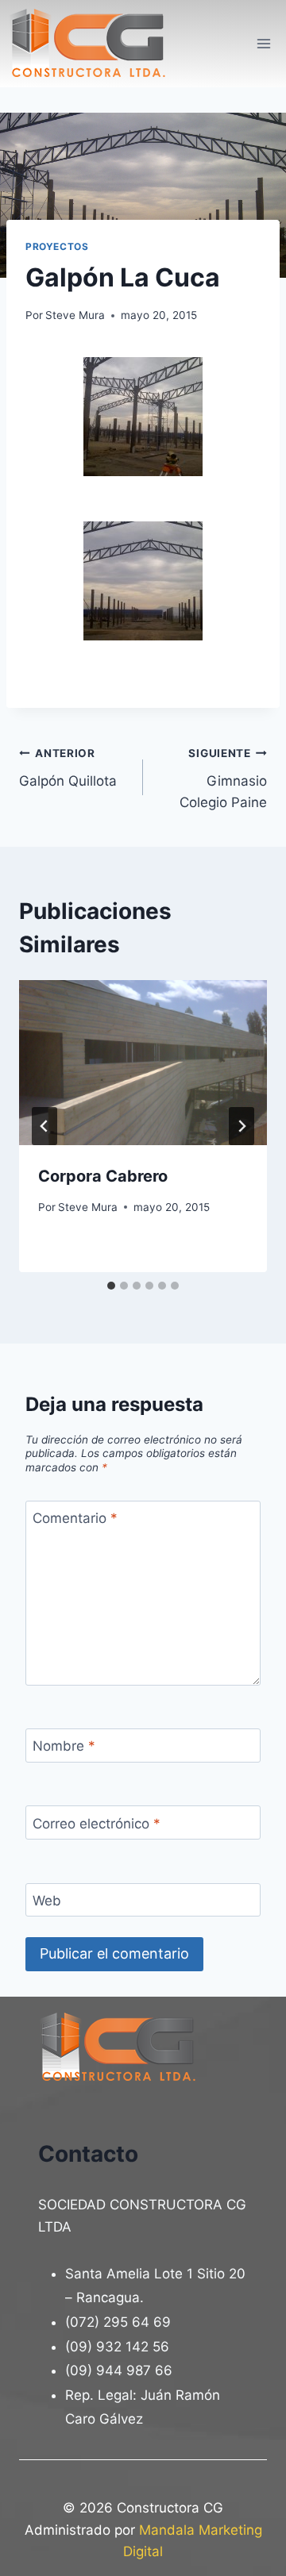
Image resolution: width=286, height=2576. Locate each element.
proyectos (57, 246)
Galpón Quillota (68, 768)
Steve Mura (75, 315)
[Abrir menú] (263, 43)
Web (47, 1901)
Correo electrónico (97, 1824)
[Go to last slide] (44, 1126)
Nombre (64, 1746)
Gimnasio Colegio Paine (223, 779)
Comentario (75, 1518)
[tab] (111, 1286)
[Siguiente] (242, 1126)
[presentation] (143, 1063)
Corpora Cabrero (103, 1176)
